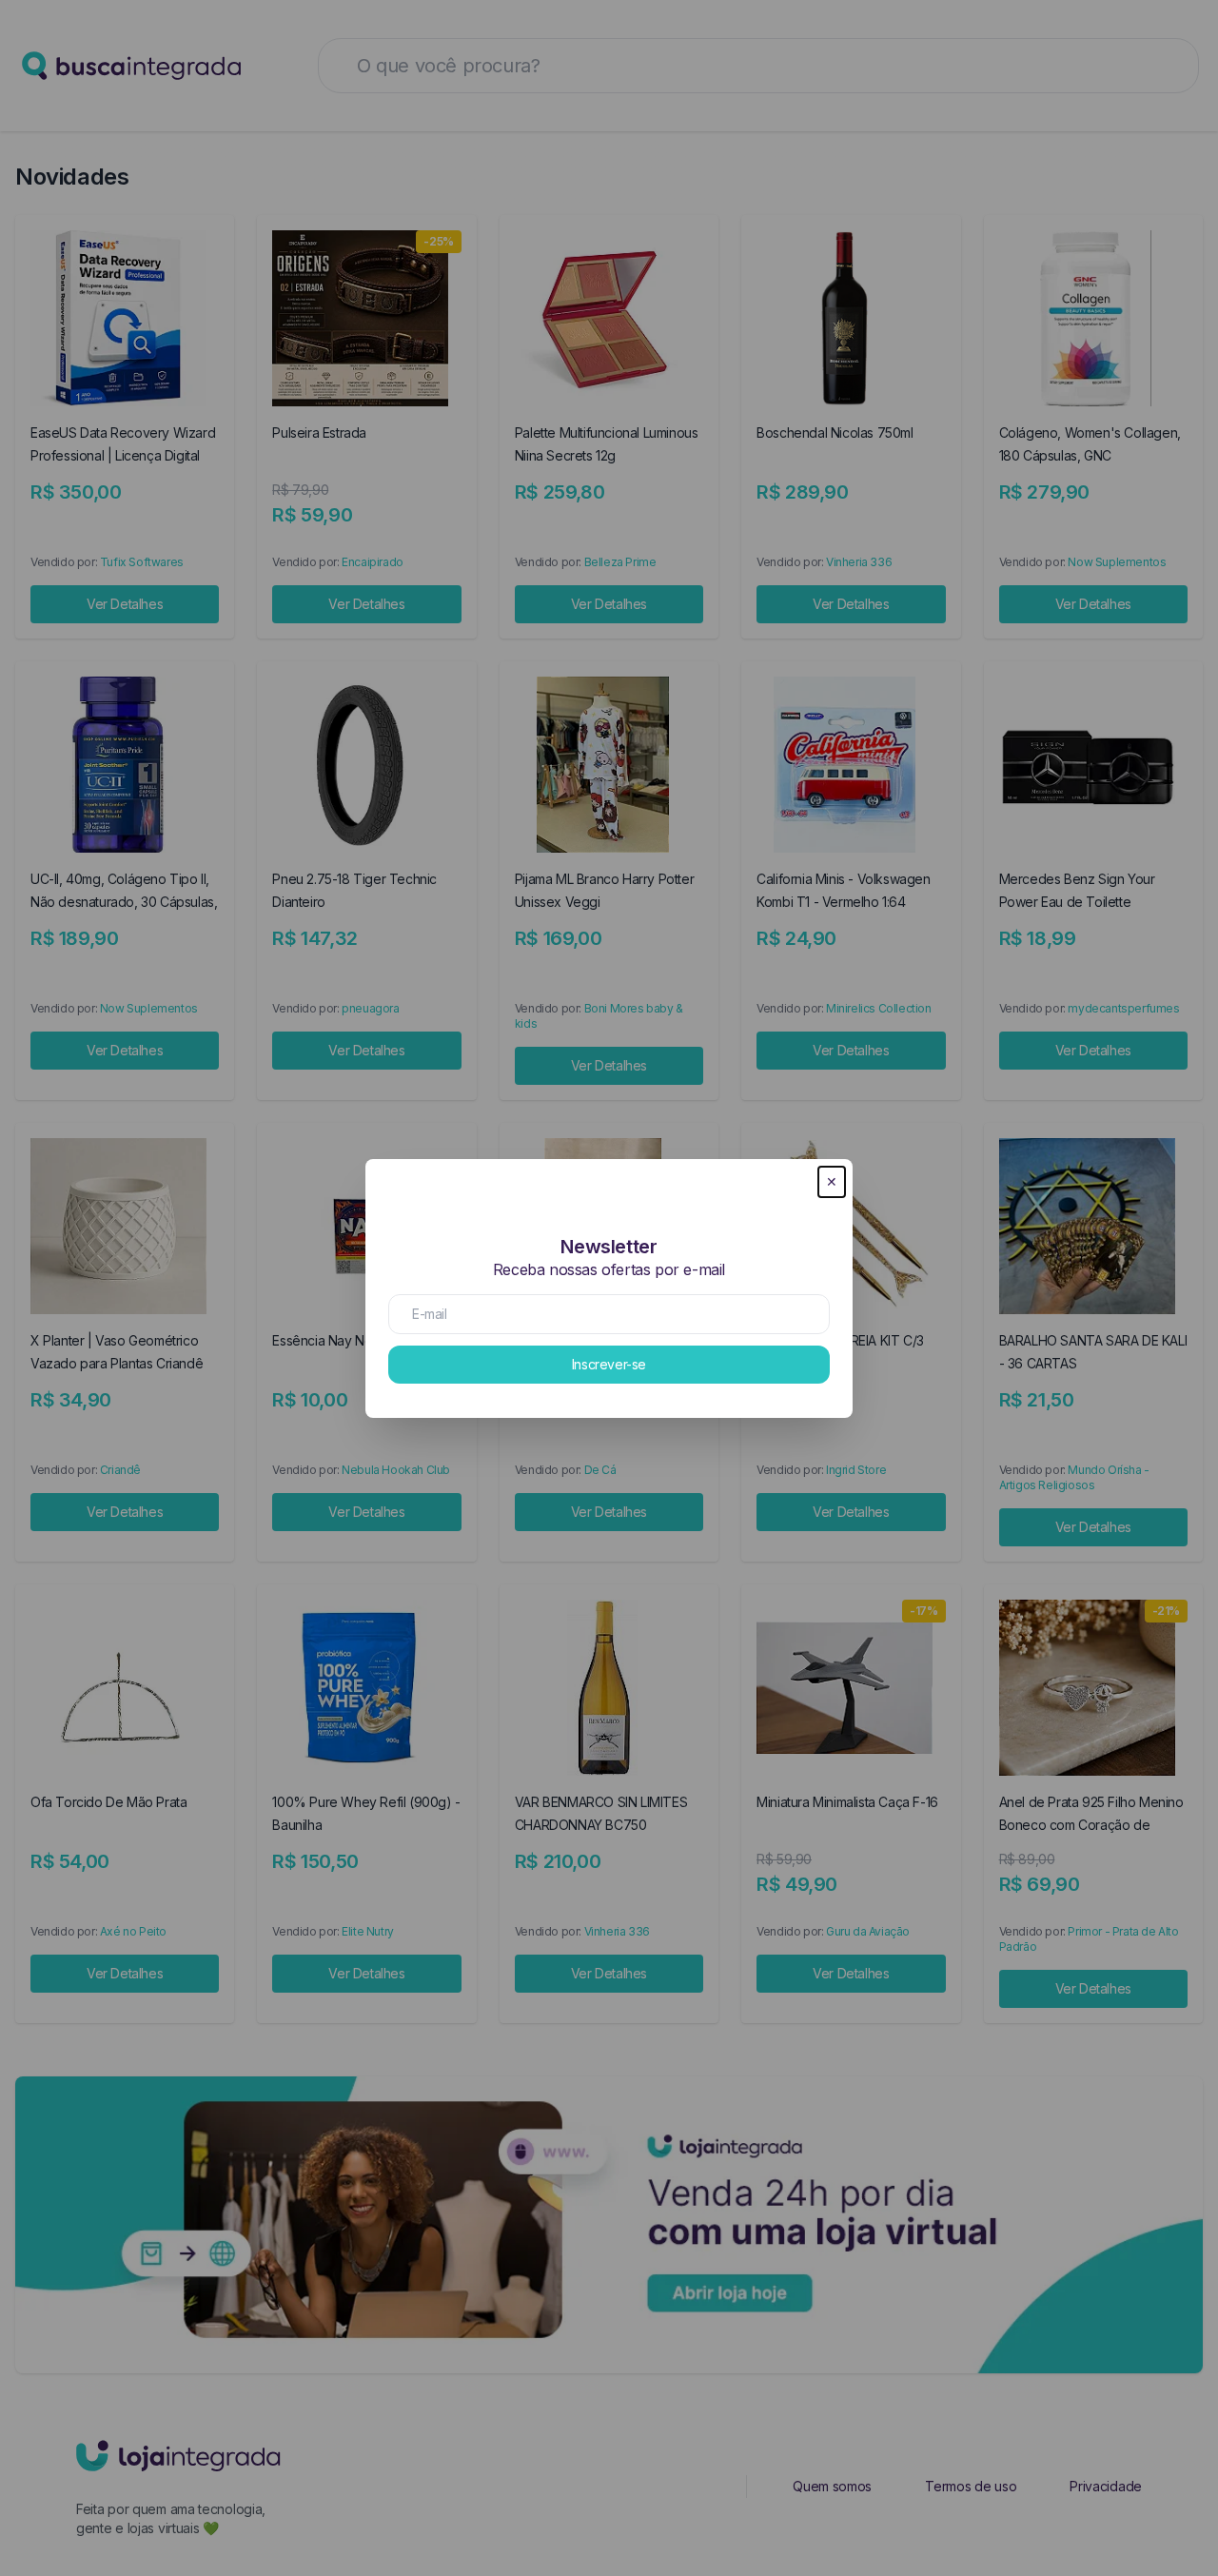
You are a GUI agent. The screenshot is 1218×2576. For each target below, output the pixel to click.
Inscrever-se (609, 1364)
